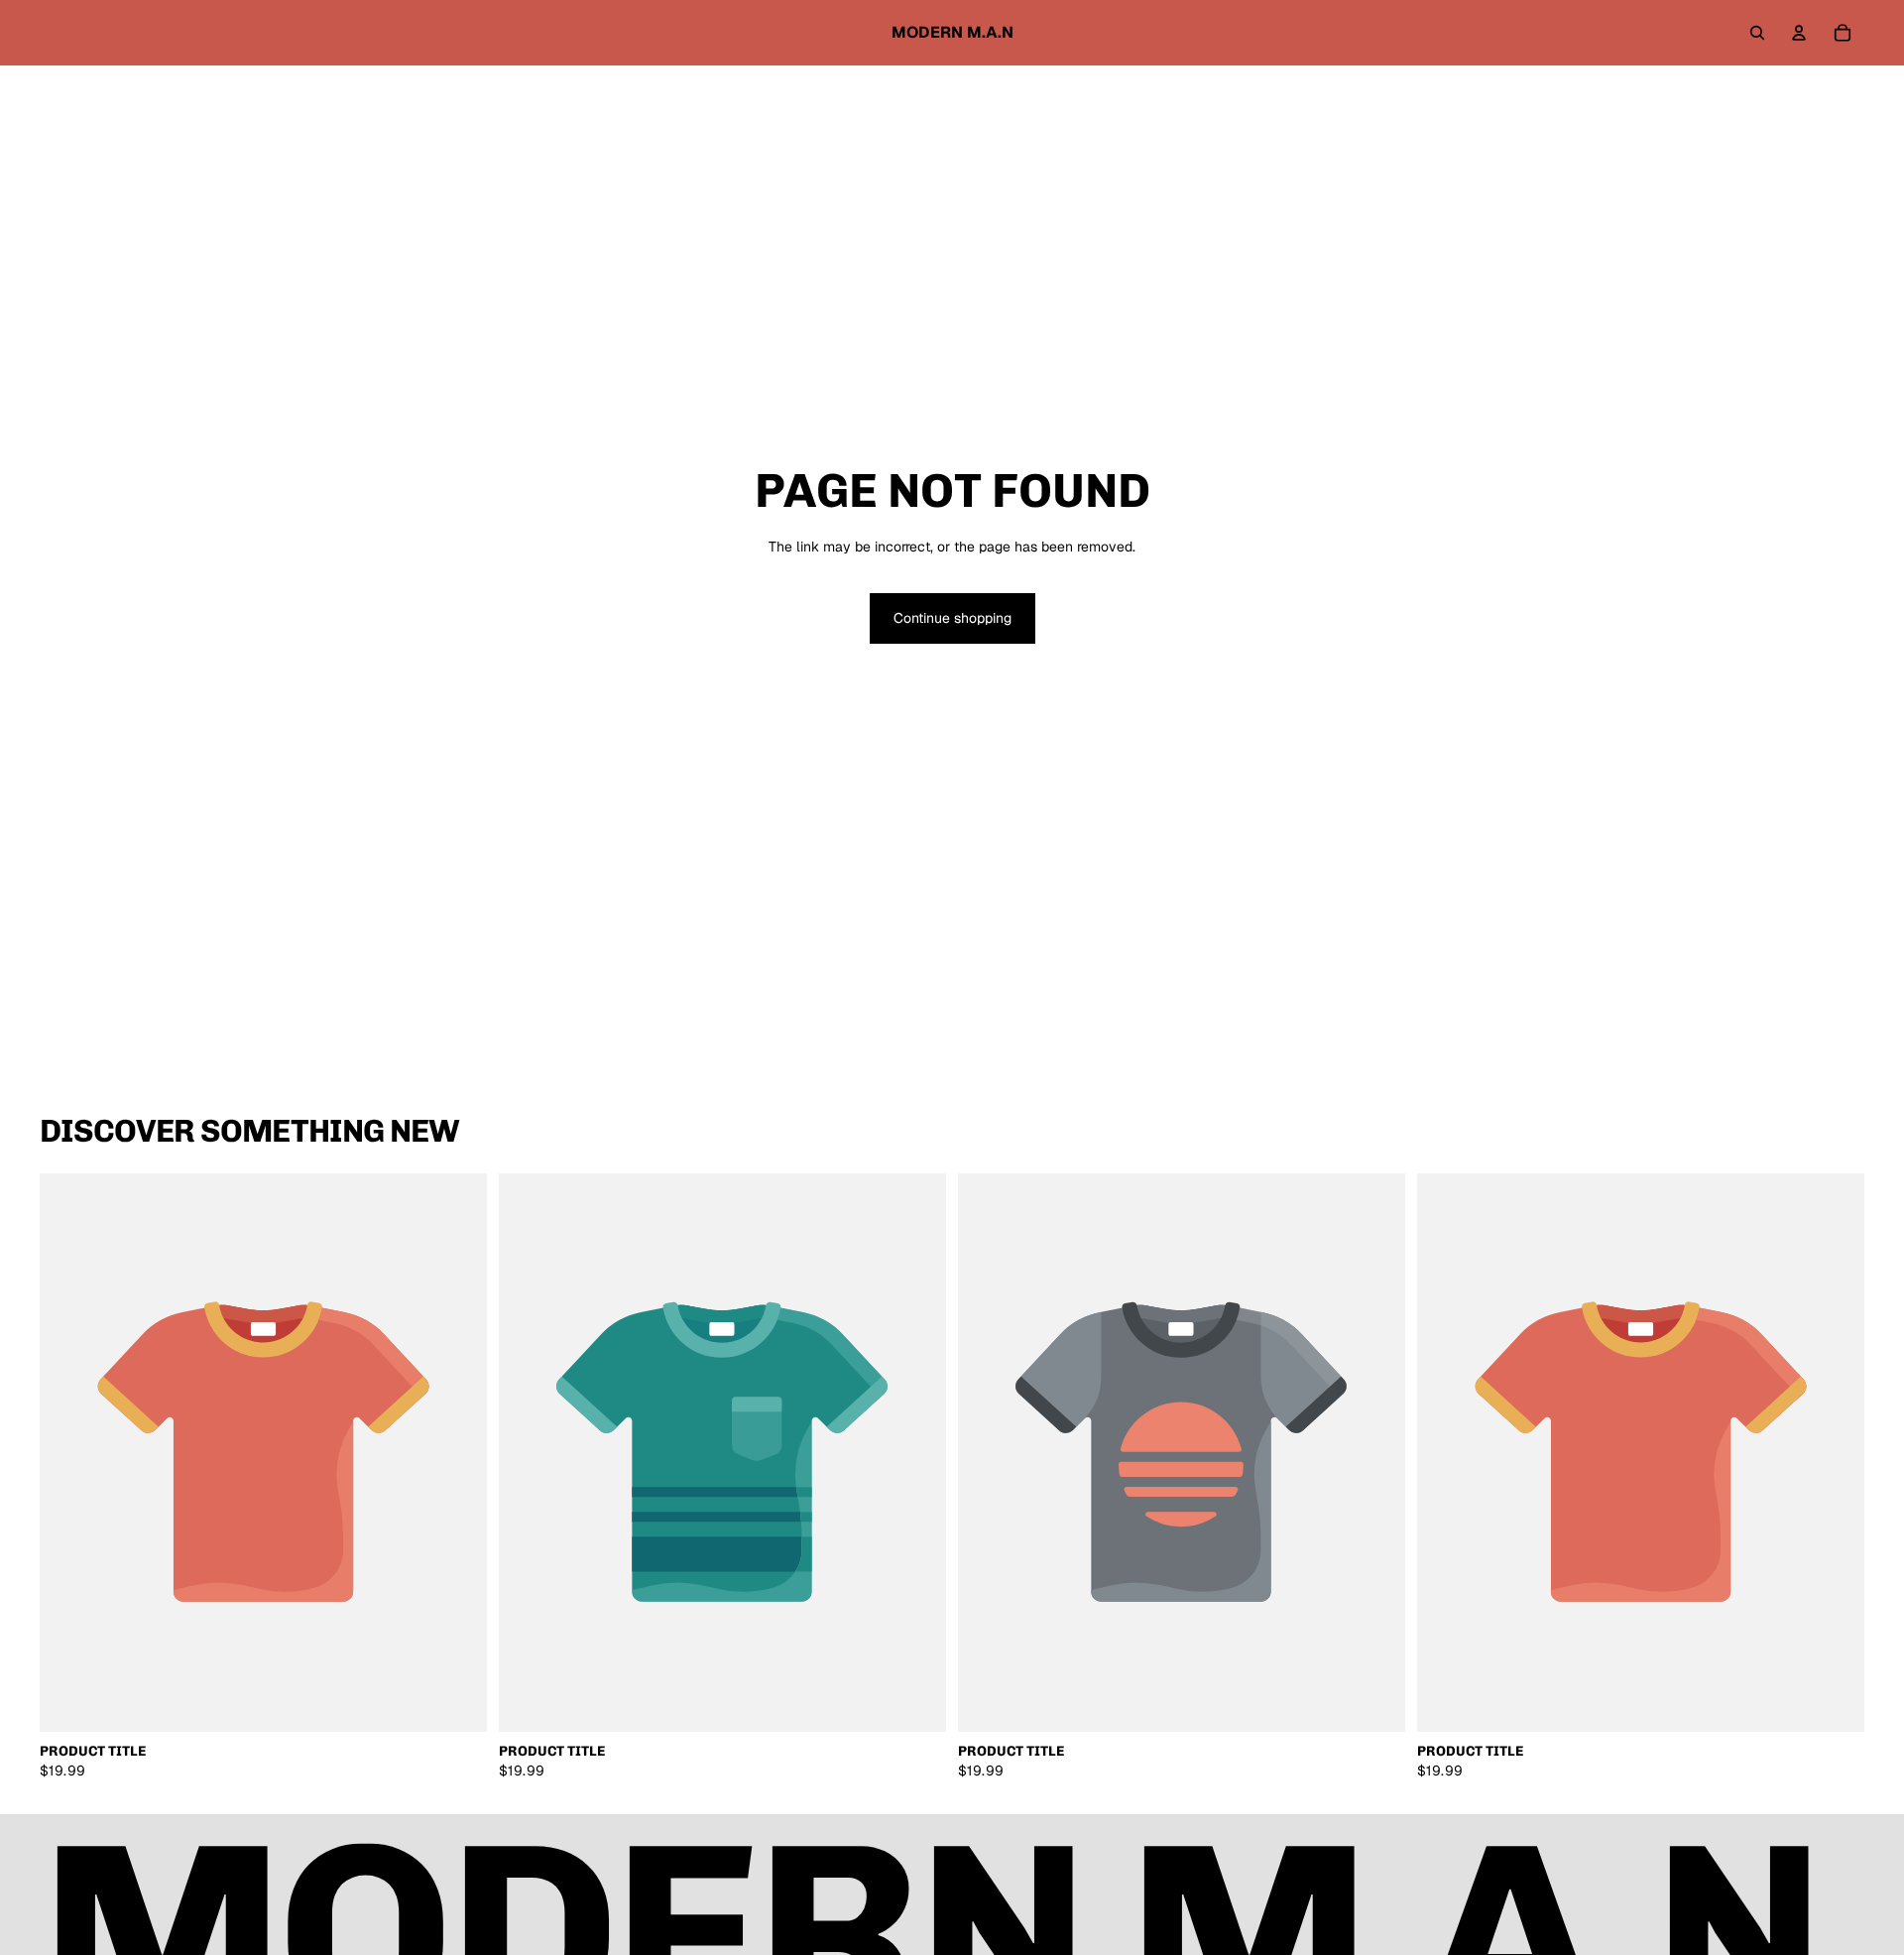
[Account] (1799, 33)
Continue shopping (952, 618)
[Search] (1757, 33)
